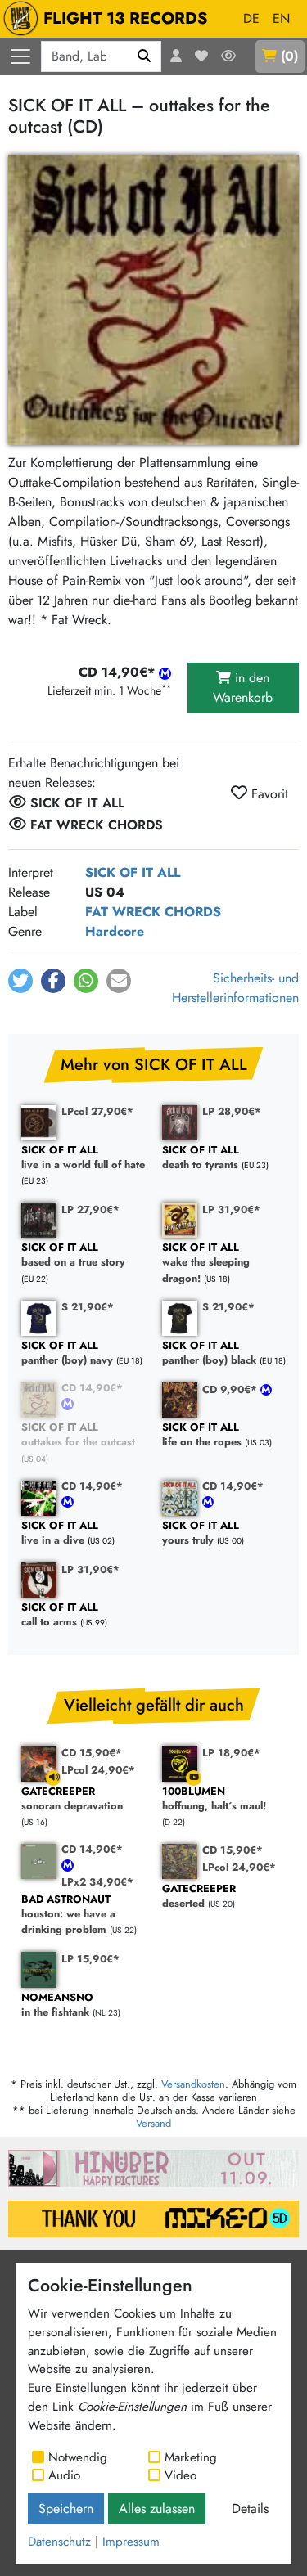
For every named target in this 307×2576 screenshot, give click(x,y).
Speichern (66, 2509)
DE (251, 18)
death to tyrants (201, 1158)
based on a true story (73, 1255)
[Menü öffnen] (20, 56)
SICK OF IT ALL (133, 872)
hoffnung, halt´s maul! (214, 1799)
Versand (153, 2123)
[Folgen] (228, 56)
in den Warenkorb (243, 688)
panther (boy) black (209, 1353)
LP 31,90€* (231, 1209)
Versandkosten (193, 2084)
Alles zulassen (157, 2509)
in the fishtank (57, 2005)
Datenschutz (59, 2542)
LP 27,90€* (90, 1209)
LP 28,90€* (232, 1111)
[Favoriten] (201, 56)
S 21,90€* (88, 1307)
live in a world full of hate (83, 1158)
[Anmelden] (176, 56)
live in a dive (60, 1533)
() (289, 56)
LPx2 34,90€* (97, 1882)
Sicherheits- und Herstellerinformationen (235, 988)
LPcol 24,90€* (98, 1770)
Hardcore (115, 931)
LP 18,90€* (231, 1753)
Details (250, 2509)
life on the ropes (202, 1435)
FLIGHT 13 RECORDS (126, 18)
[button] (20, 981)
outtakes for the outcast (78, 1435)
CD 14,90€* (92, 1388)
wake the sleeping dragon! (206, 1263)
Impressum (131, 2542)
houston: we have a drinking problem (68, 1915)
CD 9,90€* (231, 1389)
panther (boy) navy (67, 1353)
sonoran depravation (72, 1799)
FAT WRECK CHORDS (153, 912)
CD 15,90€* (92, 1753)
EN (281, 18)
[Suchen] (144, 56)
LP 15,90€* (90, 1959)
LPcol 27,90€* (97, 1111)
